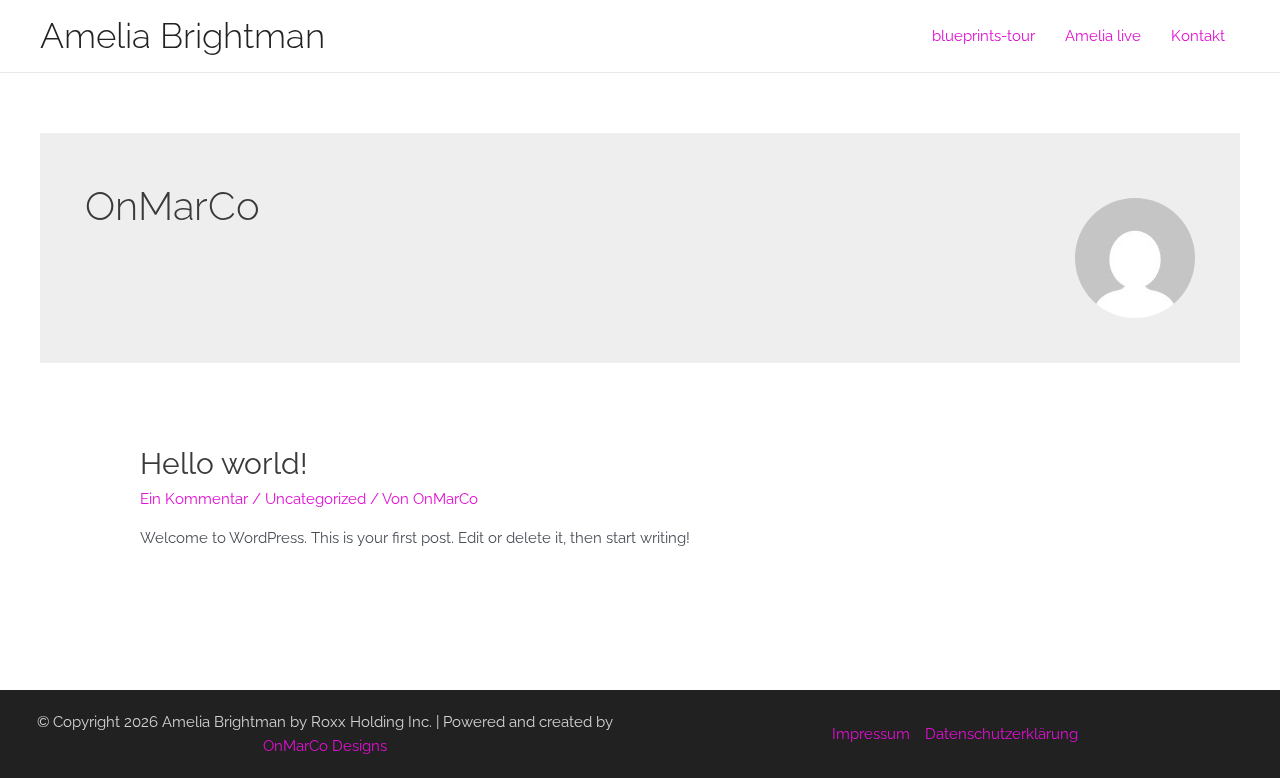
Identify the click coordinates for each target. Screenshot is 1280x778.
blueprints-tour (983, 36)
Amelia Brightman (182, 35)
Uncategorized (315, 499)
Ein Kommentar (194, 499)
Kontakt (1198, 36)
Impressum (871, 734)
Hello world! (224, 463)
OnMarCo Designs (325, 746)
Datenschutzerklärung (1001, 734)
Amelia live (1103, 36)
